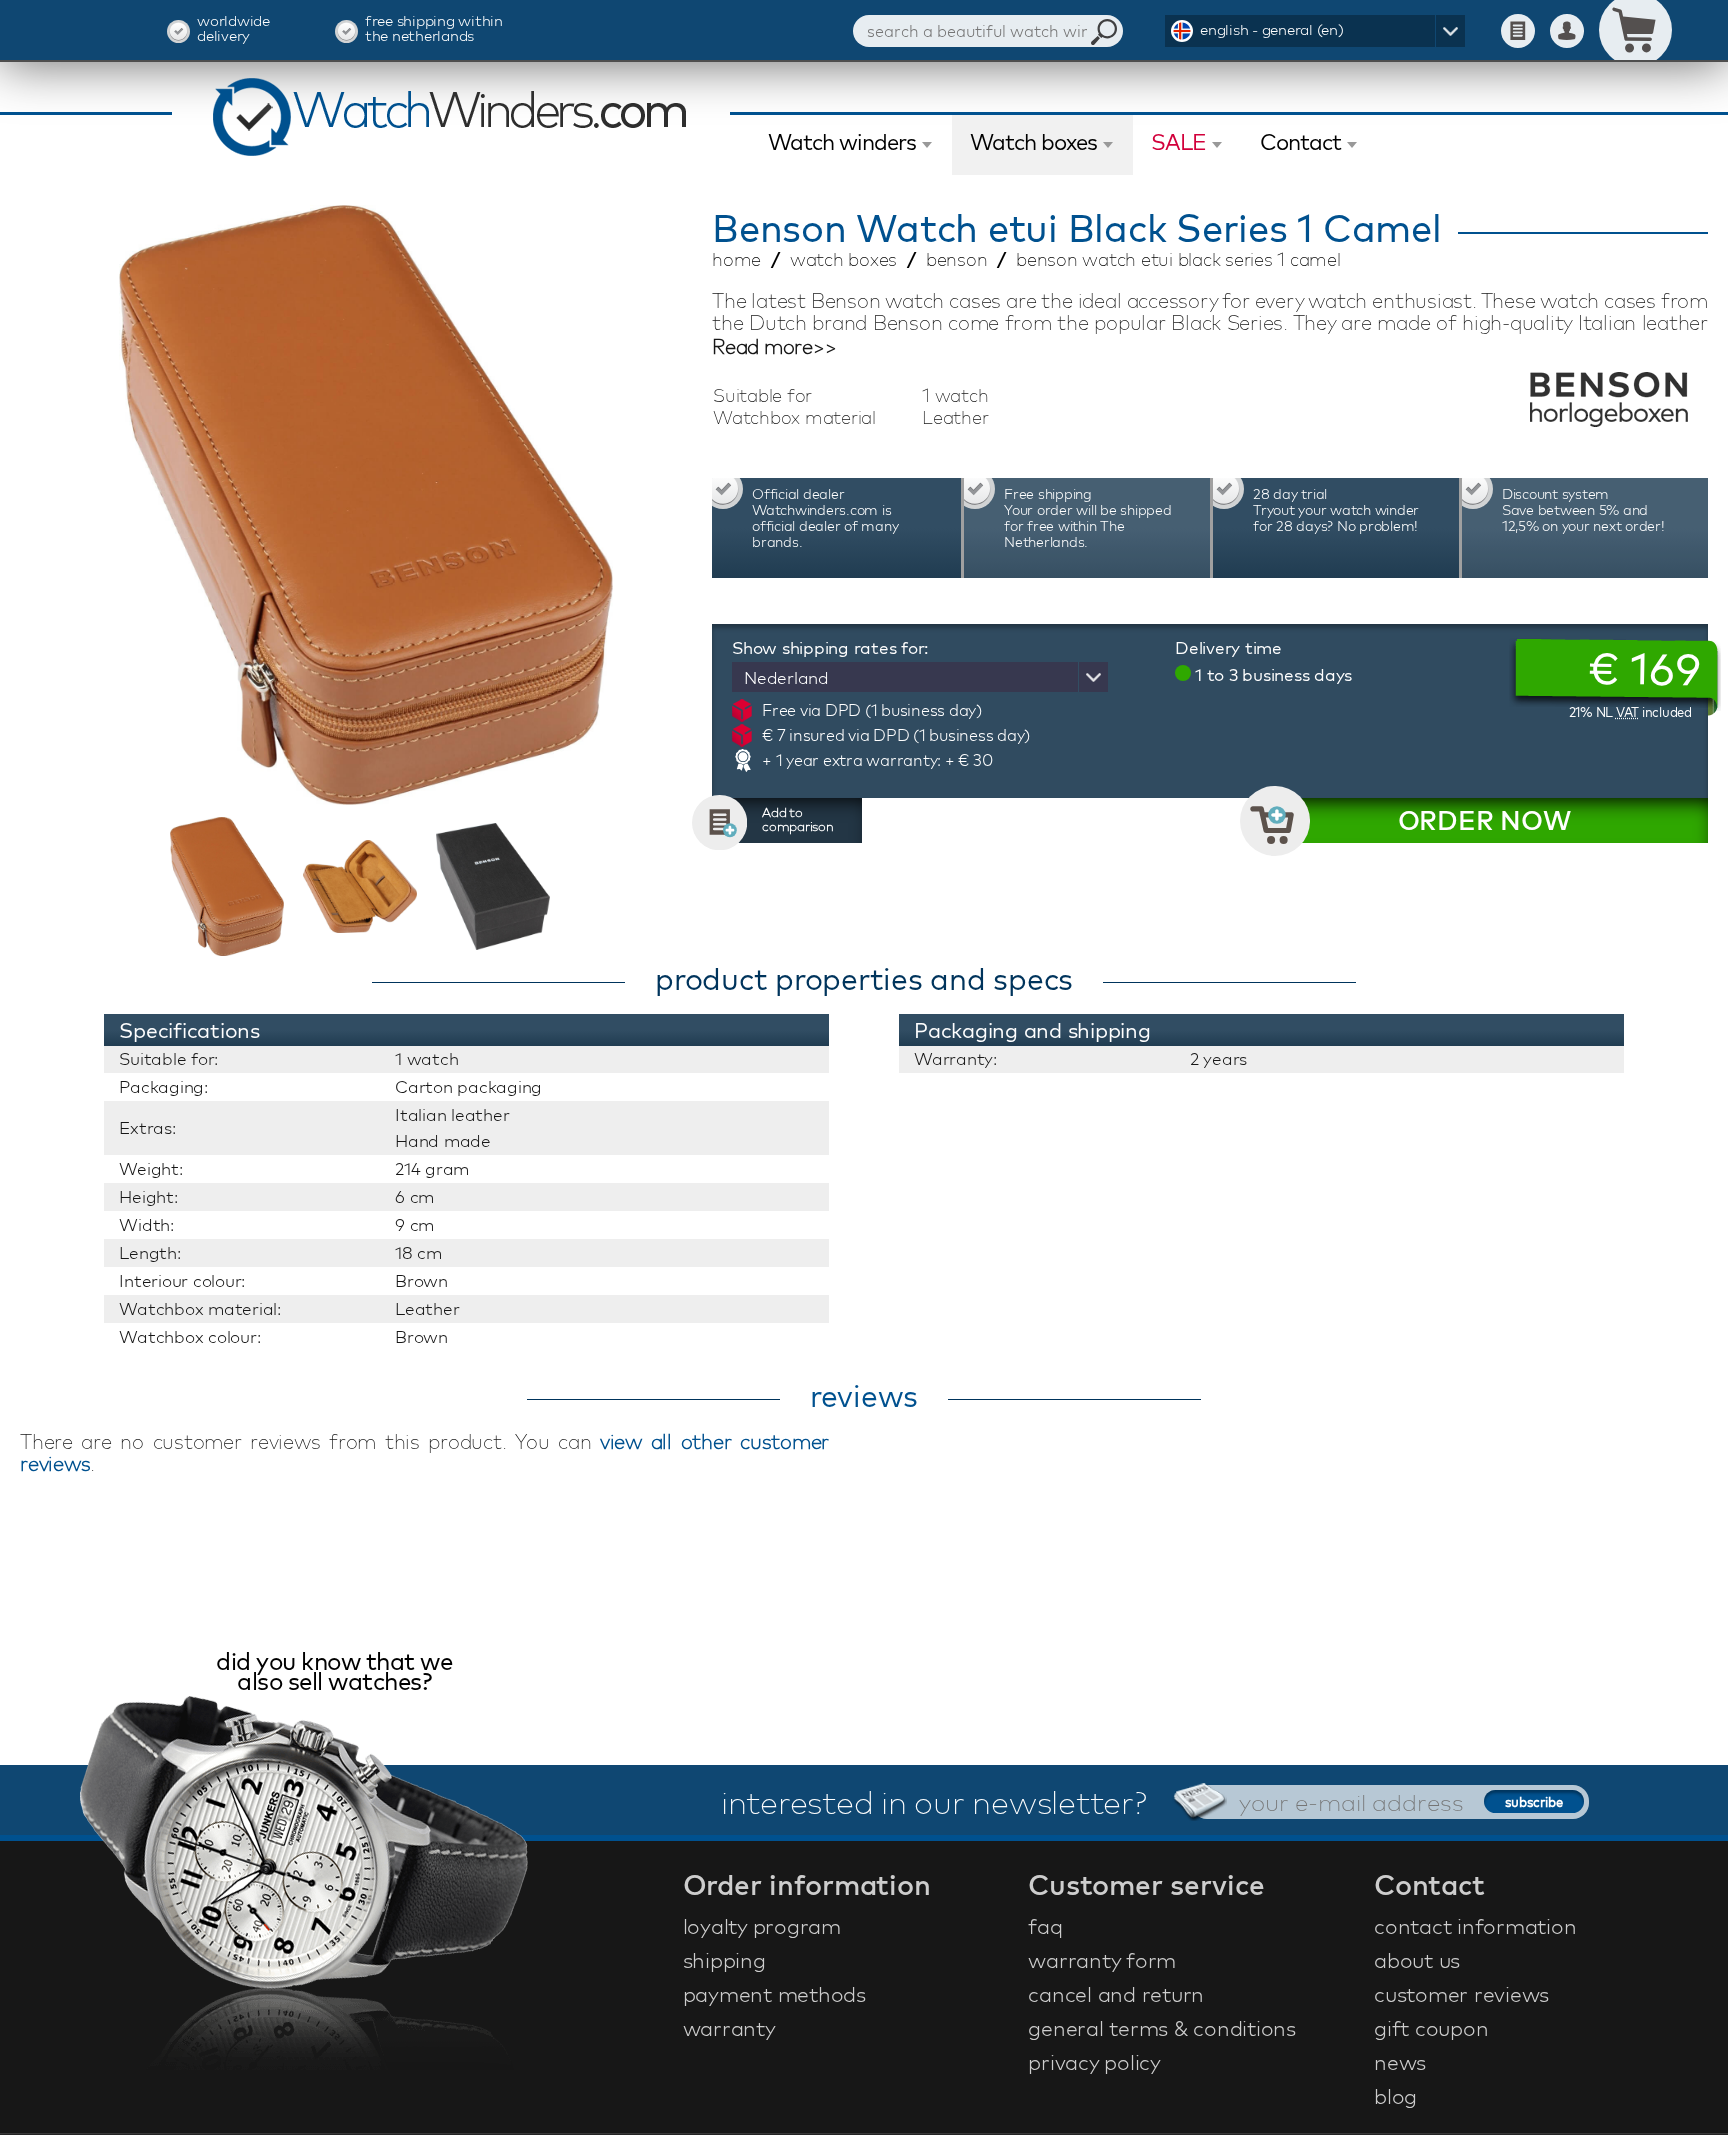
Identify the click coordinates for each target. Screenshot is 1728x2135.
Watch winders (842, 142)
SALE (1178, 142)
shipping (724, 1960)
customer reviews (1461, 1994)
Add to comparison (798, 819)
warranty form (1102, 1960)
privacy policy (1094, 2062)
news (1400, 2062)
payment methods (774, 1994)
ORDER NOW (1484, 820)
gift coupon (1431, 2028)
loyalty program (762, 1926)
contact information (1475, 1926)
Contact (1300, 142)
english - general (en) (1272, 29)
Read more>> (774, 347)
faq (1045, 1926)
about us (1417, 1960)
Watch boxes (1033, 142)
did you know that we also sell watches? (334, 1673)
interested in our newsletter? (934, 1802)
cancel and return (1116, 1994)
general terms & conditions (1162, 2028)
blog (1395, 2096)
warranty (729, 2028)
